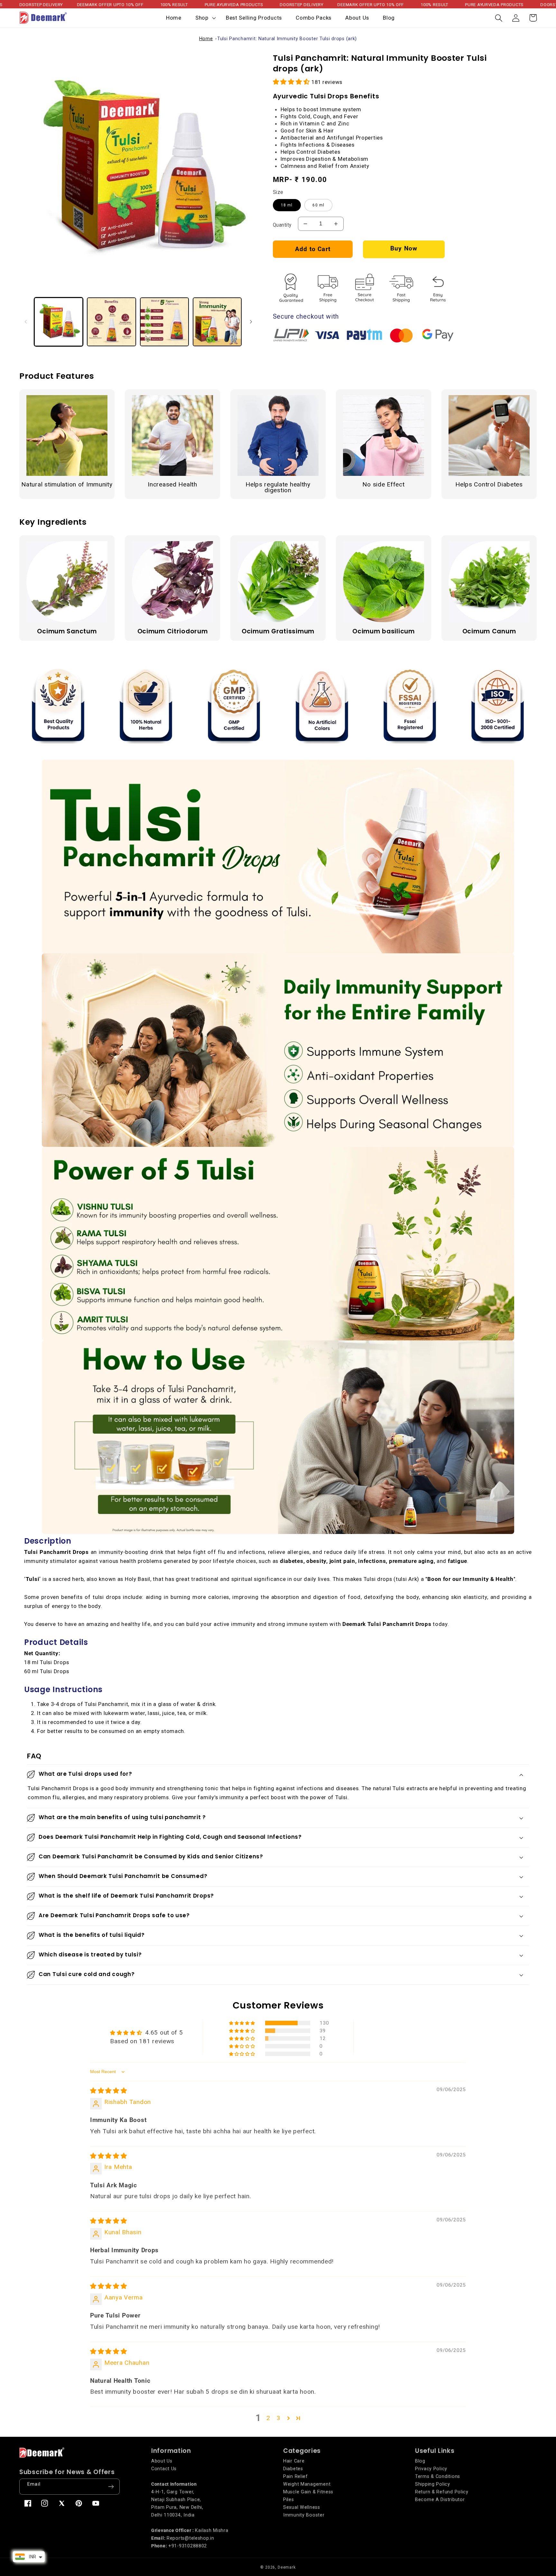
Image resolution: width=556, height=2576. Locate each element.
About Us (162, 2461)
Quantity (282, 225)
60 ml (318, 205)
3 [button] (279, 2418)
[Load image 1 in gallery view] (59, 322)
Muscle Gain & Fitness (308, 2492)
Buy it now (404, 249)
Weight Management (307, 2484)
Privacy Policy (431, 2469)
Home (206, 39)
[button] (204, 18)
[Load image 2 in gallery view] (111, 322)
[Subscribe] (111, 2487)
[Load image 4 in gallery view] (217, 322)
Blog (420, 2461)
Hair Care (294, 2461)
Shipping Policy (433, 2484)
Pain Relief (296, 2476)
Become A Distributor (440, 2500)
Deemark (287, 2567)
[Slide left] (26, 322)
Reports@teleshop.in (190, 2538)
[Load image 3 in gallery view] (164, 322)
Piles (289, 2500)
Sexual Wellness (302, 2507)
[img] (109, 2091)
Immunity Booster (304, 2515)
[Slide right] (251, 322)
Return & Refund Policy (442, 2492)
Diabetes (293, 2469)
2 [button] (268, 2418)
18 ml (287, 205)
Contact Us (164, 2469)
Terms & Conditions (438, 2476)
